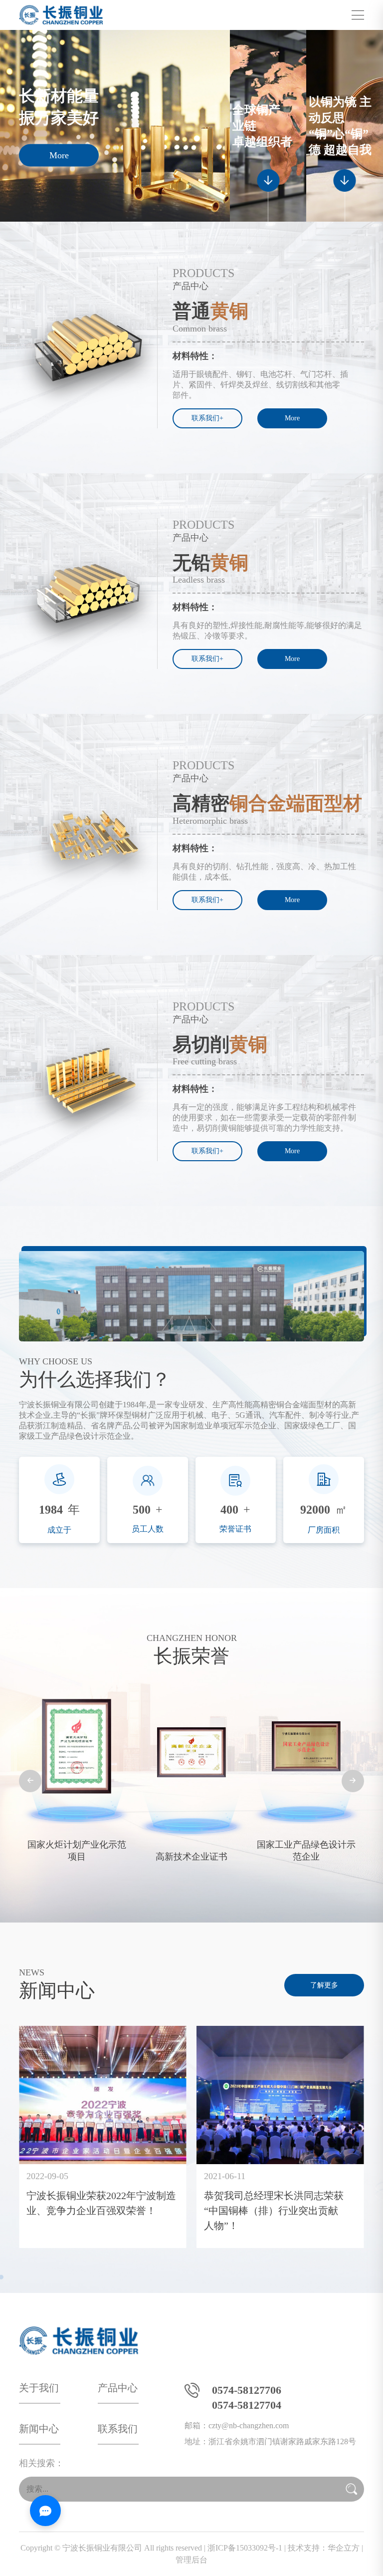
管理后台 (191, 2560)
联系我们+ (207, 418)
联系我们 (118, 2429)
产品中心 (118, 2388)
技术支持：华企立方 (324, 2548)
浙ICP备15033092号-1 (245, 2548)
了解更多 (324, 1985)
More (59, 155)
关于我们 (39, 2388)
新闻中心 (39, 2429)
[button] (30, 1781)
